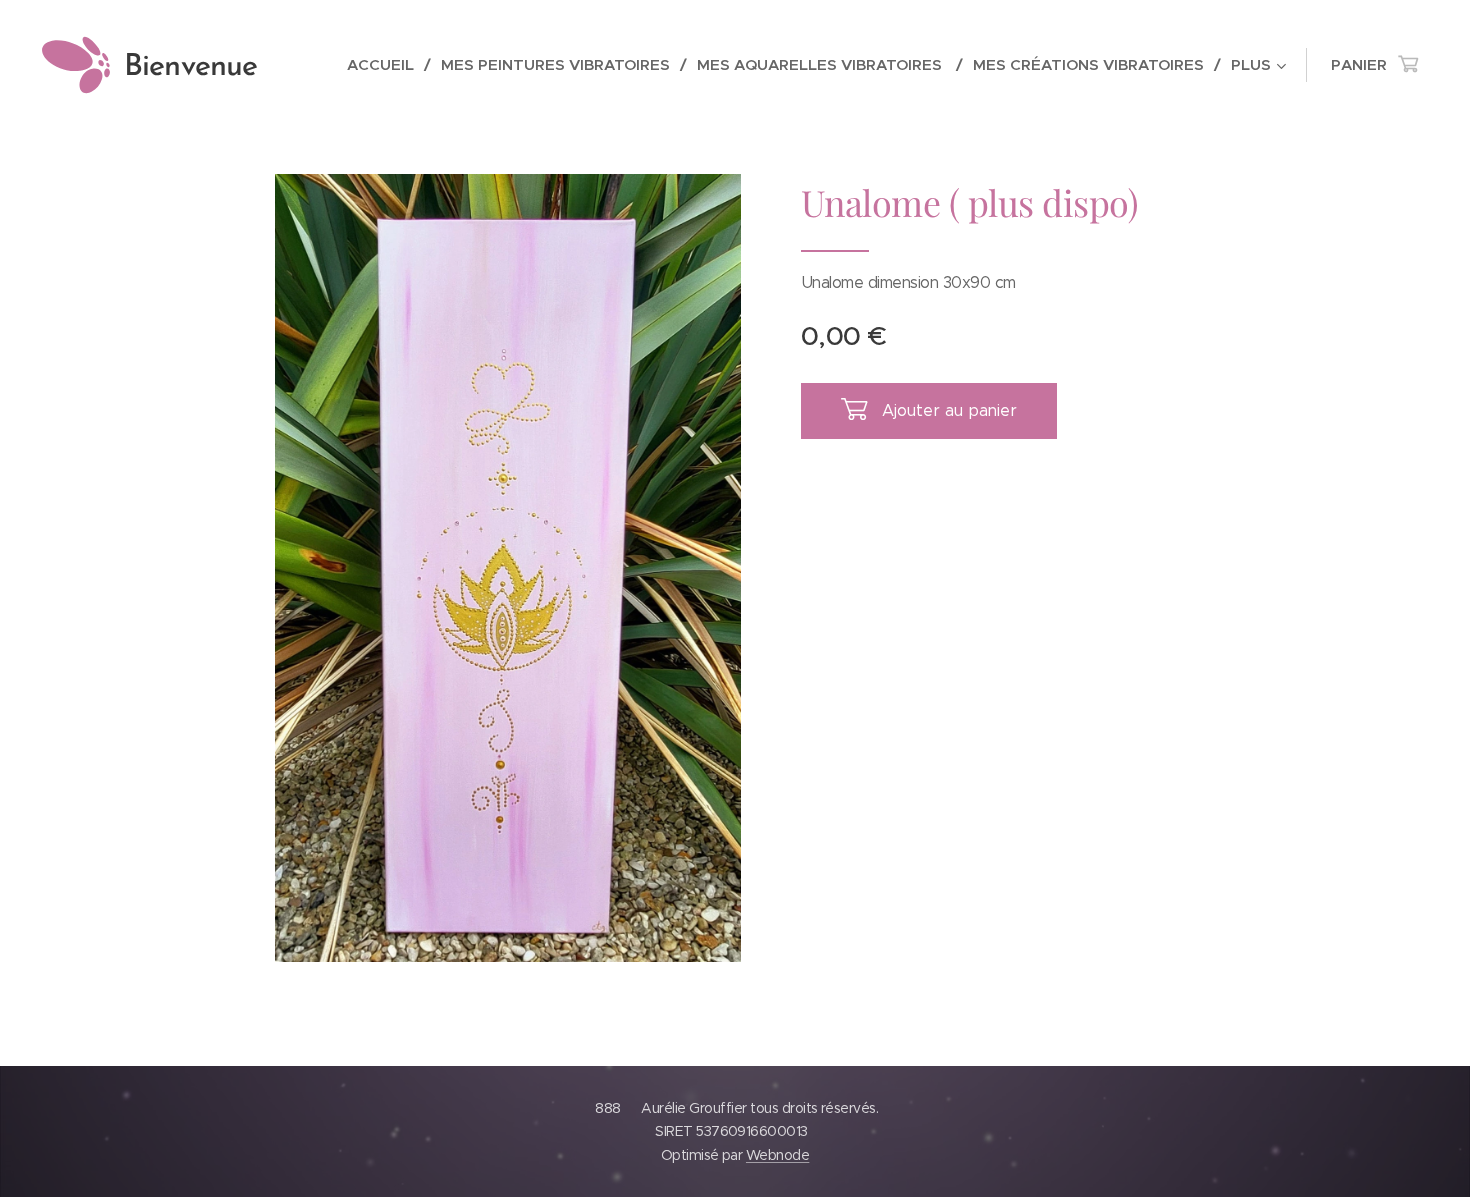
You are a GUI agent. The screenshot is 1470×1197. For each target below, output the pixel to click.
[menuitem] (386, 65)
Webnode (777, 1155)
